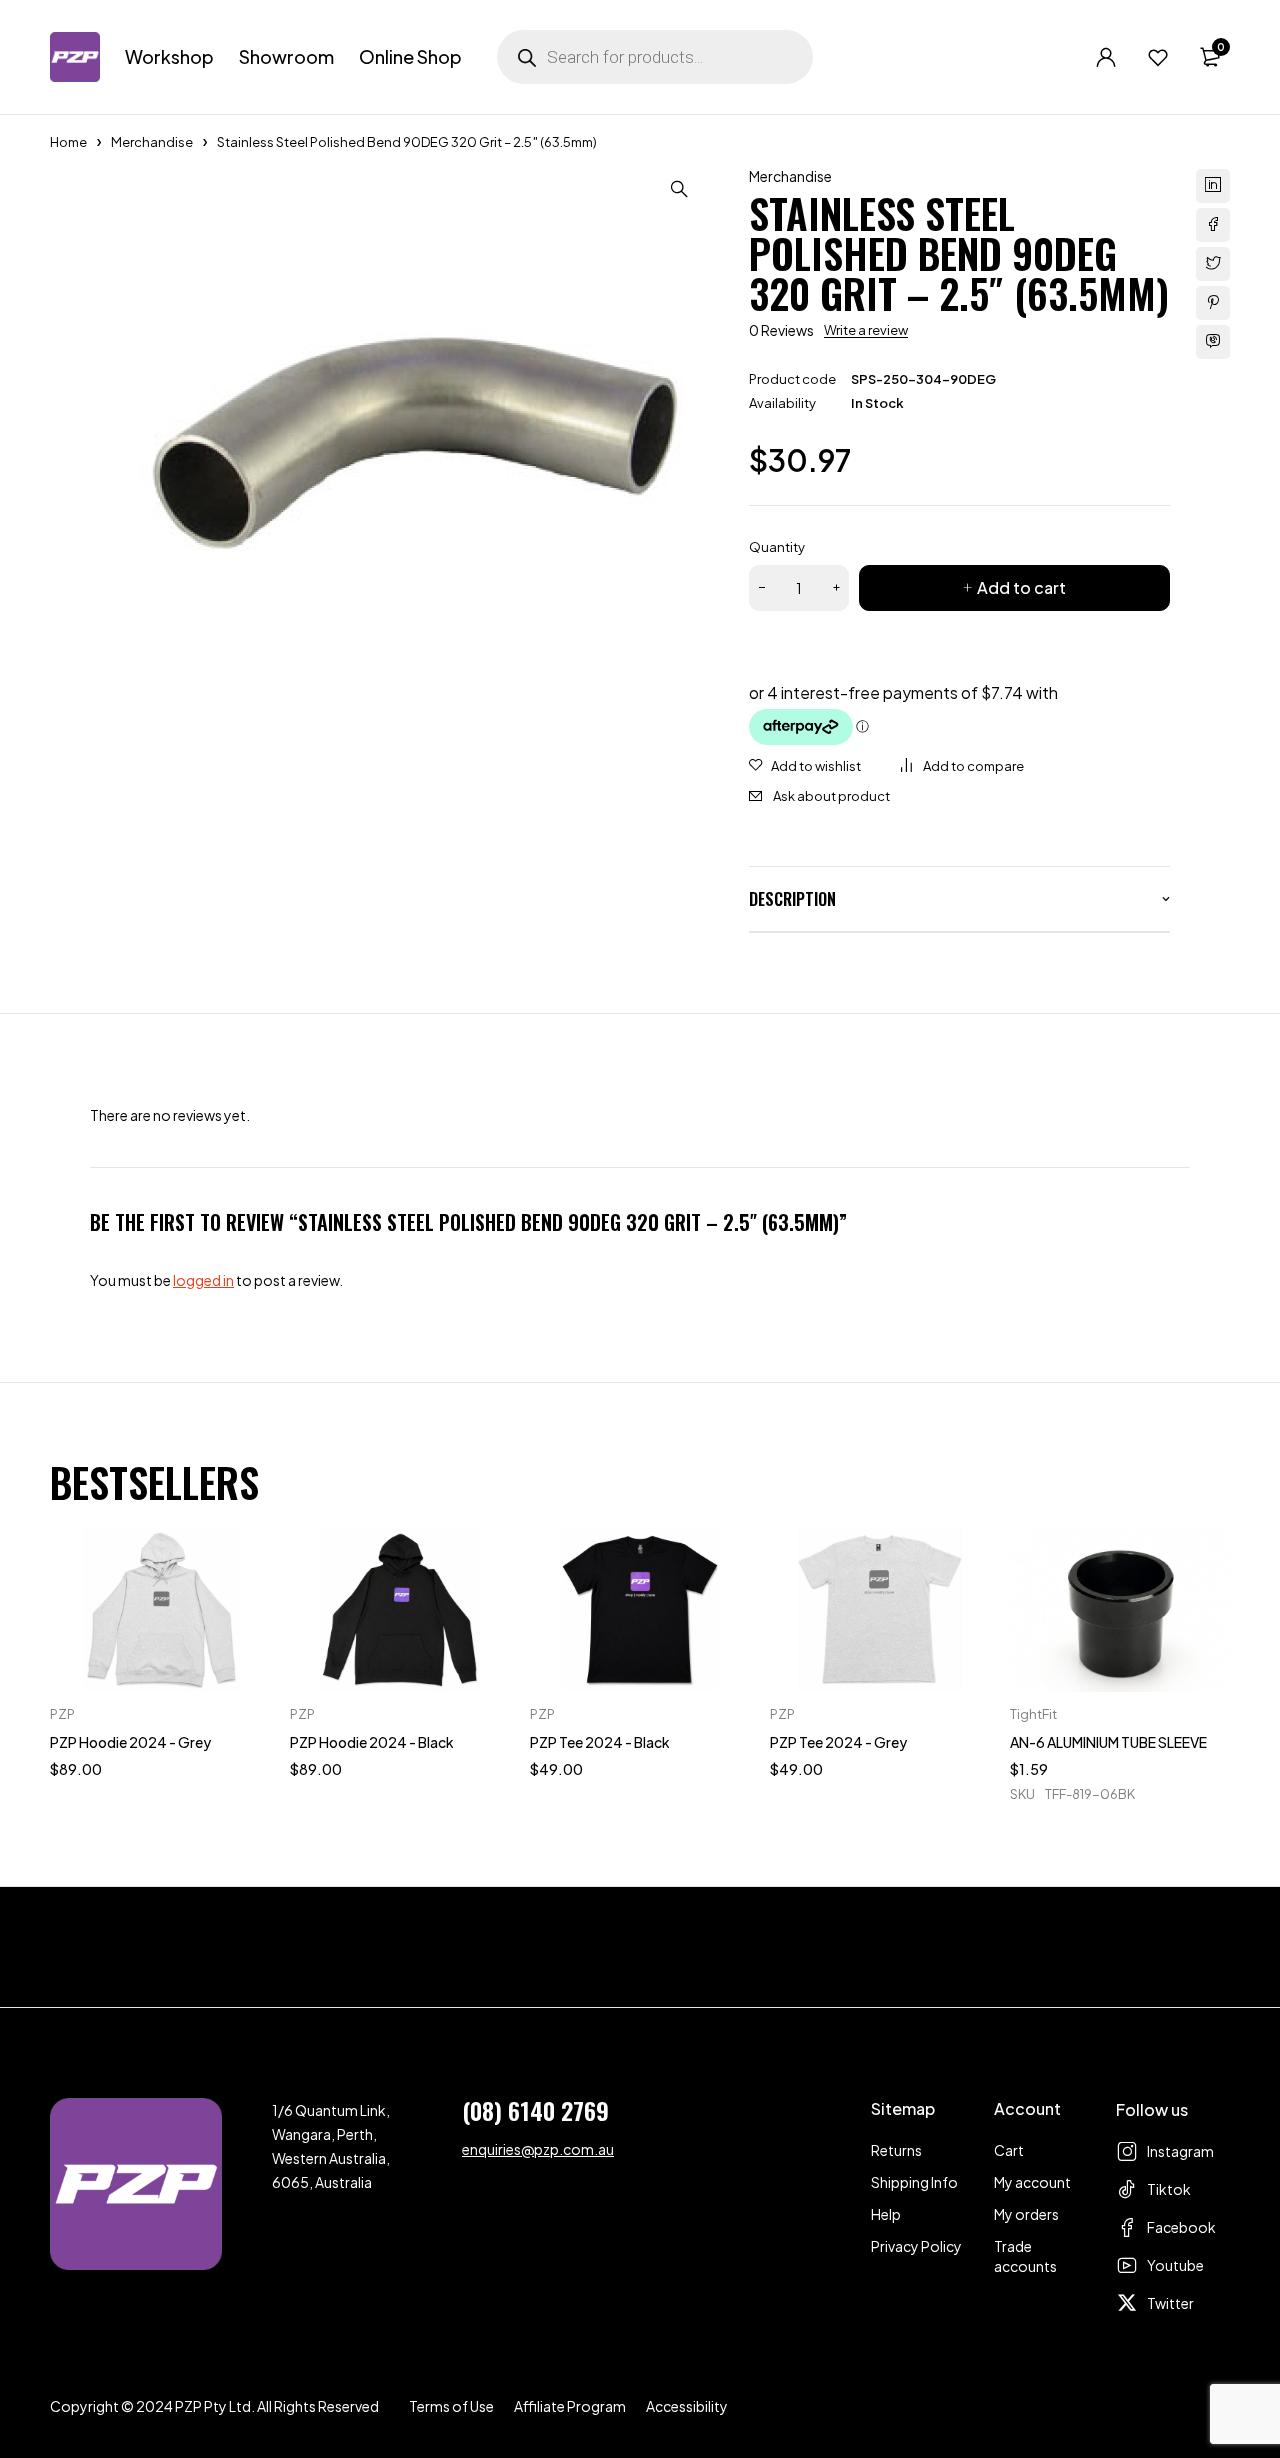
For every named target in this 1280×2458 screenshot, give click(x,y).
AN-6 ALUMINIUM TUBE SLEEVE (1108, 1742)
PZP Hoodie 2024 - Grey (130, 1742)
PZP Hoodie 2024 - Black (372, 1742)
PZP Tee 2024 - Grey (838, 1742)
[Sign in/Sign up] (1106, 57)
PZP (62, 1714)
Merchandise (152, 142)
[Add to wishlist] (805, 766)
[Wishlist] (1158, 57)
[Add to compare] (962, 766)
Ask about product (831, 796)
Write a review (866, 330)
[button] (679, 189)
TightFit (1033, 1714)
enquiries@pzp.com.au (538, 2149)
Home (68, 142)
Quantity (777, 547)
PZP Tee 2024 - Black (600, 1742)
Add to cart (1021, 587)
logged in (203, 1280)
